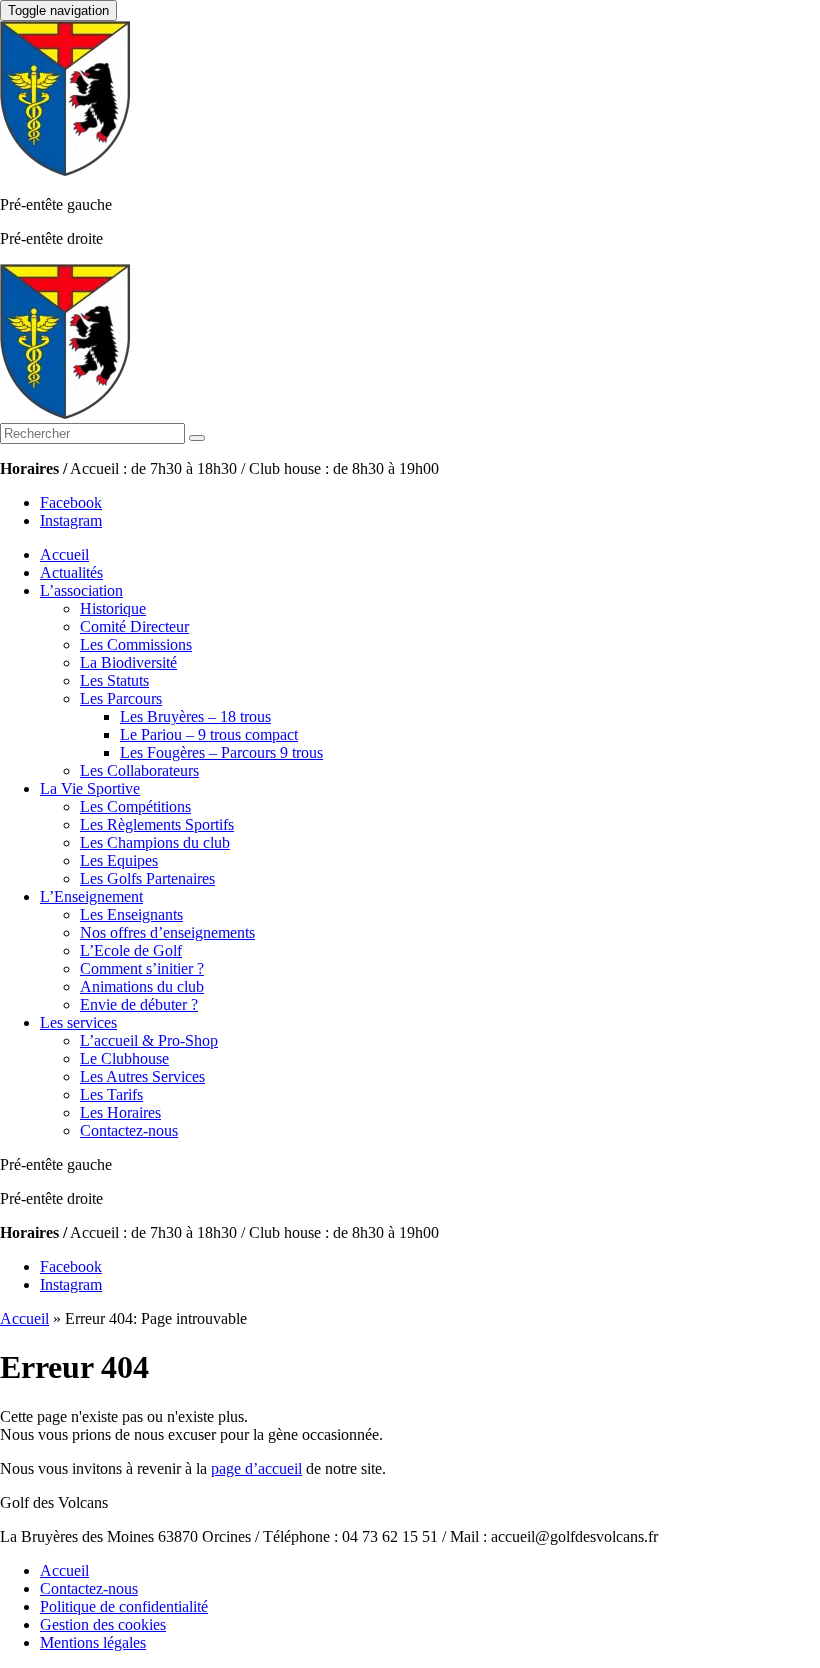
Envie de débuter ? (139, 1004)
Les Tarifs (111, 1094)
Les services (78, 1022)
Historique (113, 608)
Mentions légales (93, 1642)
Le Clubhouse (124, 1058)
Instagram (71, 520)
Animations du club (142, 986)
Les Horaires (120, 1112)
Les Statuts (114, 680)
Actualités (71, 572)
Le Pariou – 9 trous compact (209, 734)
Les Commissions (136, 644)
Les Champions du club (155, 842)
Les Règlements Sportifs (157, 824)
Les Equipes (119, 860)
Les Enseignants (131, 914)
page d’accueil (256, 1468)
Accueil (64, 554)
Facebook (71, 502)
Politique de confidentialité (124, 1606)
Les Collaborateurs (139, 770)
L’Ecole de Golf (131, 950)
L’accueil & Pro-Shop (149, 1040)
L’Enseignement (91, 896)
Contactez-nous (129, 1130)
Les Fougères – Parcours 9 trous (221, 752)
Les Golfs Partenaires (147, 878)
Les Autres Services (142, 1076)
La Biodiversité (128, 662)
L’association (81, 590)
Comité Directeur (134, 626)
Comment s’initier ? (142, 968)
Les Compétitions (135, 806)
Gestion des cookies (103, 1624)
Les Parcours (121, 698)
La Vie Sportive (90, 788)
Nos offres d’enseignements (167, 932)
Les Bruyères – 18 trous (195, 716)
